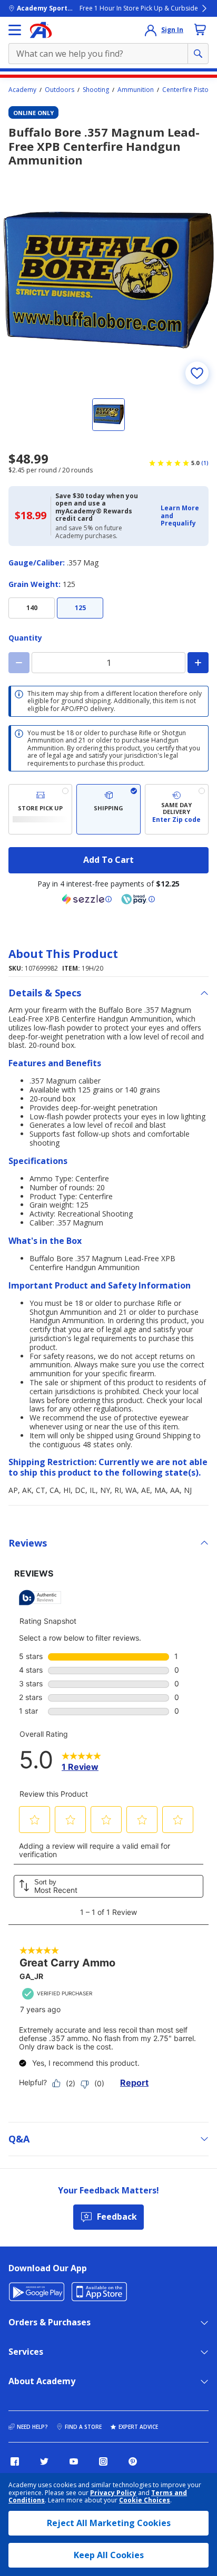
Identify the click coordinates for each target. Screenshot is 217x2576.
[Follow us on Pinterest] (133, 2461)
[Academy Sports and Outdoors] (41, 30)
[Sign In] (151, 30)
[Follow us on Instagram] (103, 2461)
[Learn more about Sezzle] (87, 899)
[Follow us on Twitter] (44, 2461)
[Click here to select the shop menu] (15, 30)
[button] (181, 516)
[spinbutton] (108, 663)
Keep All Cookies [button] (109, 2555)
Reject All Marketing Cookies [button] (109, 2523)
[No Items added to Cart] (200, 29)
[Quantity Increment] (198, 663)
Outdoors (60, 90)
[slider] (108, 281)
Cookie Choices (145, 2500)
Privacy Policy (113, 2493)
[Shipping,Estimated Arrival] (108, 809)
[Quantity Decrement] (19, 663)
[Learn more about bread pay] (138, 899)
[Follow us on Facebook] (15, 2461)
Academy (22, 90)
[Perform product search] (198, 54)
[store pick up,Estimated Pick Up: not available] (40, 809)
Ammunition (136, 90)
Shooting (96, 90)
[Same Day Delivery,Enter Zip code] (177, 809)
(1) (205, 463)
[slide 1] (108, 415)
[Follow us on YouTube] (74, 2461)
